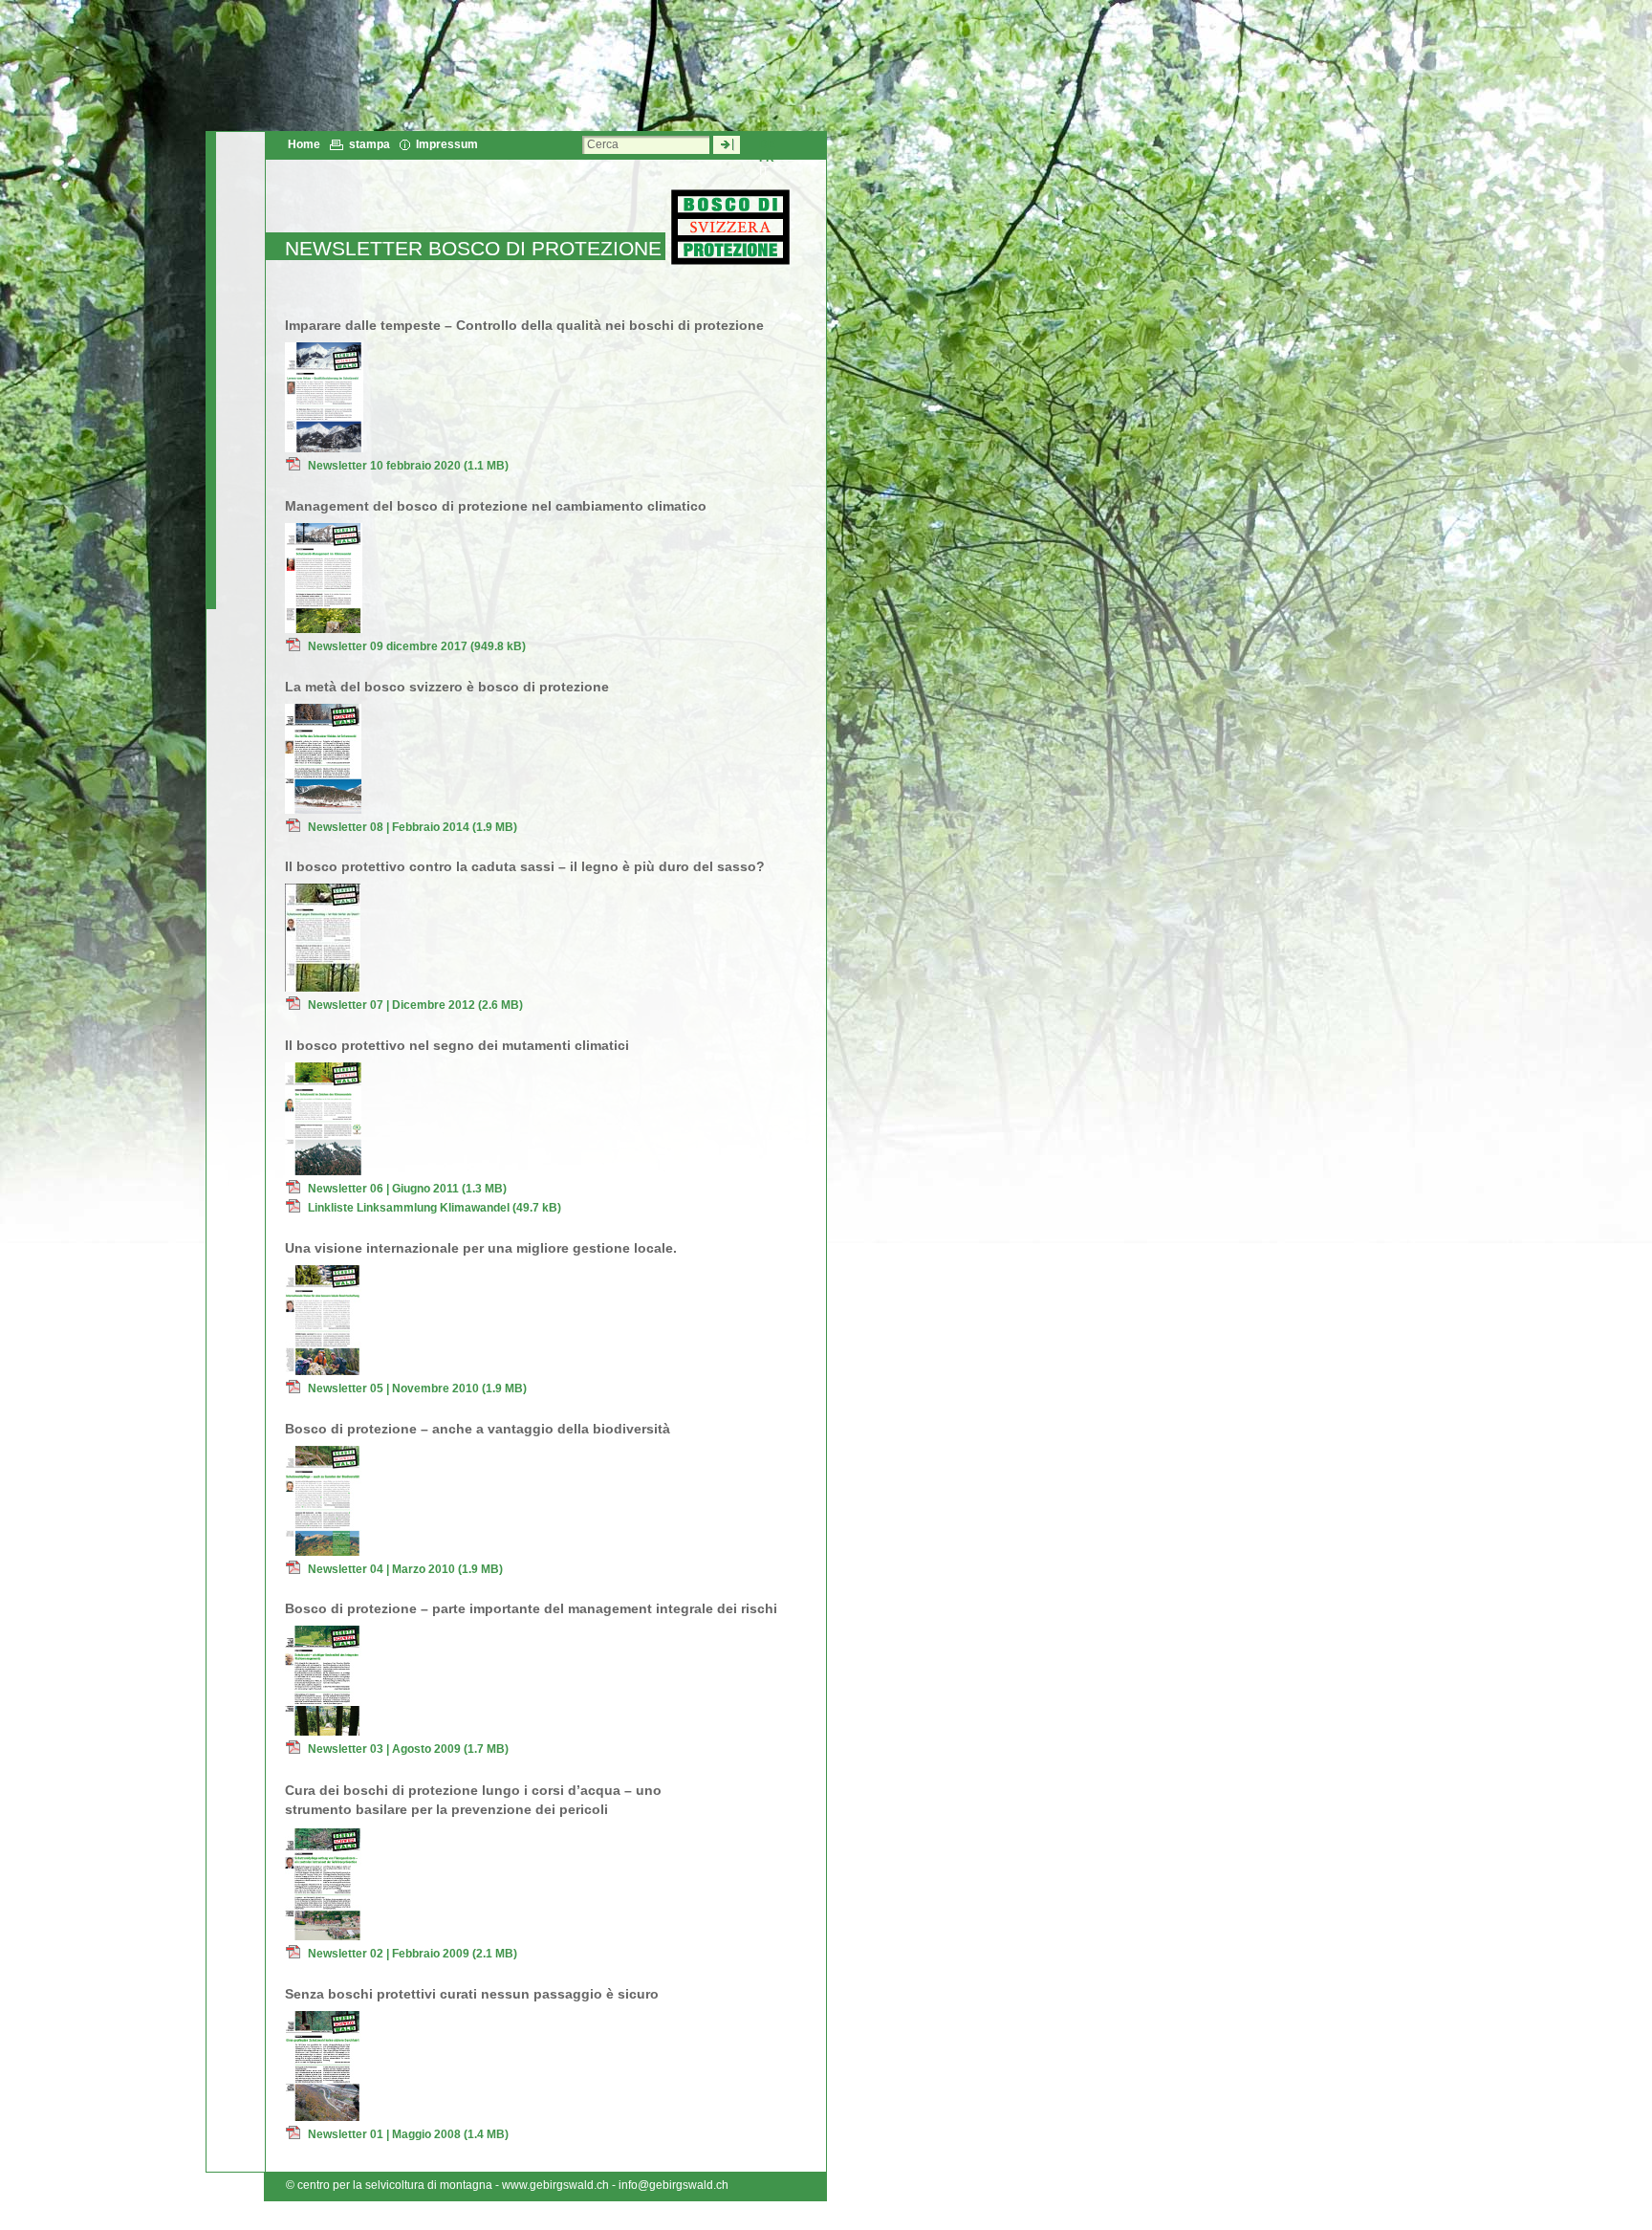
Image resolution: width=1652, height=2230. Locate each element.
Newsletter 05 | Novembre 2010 (417, 1388)
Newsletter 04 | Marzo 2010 (405, 1569)
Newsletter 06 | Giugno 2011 (407, 1189)
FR (767, 158)
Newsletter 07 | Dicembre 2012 (415, 1005)
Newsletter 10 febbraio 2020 (408, 466)
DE (767, 144)
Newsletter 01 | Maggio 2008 (408, 2134)
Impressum (447, 144)
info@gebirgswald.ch (674, 2185)
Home (304, 144)
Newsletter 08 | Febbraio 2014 (413, 827)
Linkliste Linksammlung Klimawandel (435, 1208)
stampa (370, 144)
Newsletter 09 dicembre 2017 (417, 646)
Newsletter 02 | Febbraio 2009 (413, 1954)
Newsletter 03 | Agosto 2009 (408, 1749)
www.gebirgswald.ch (555, 2185)
